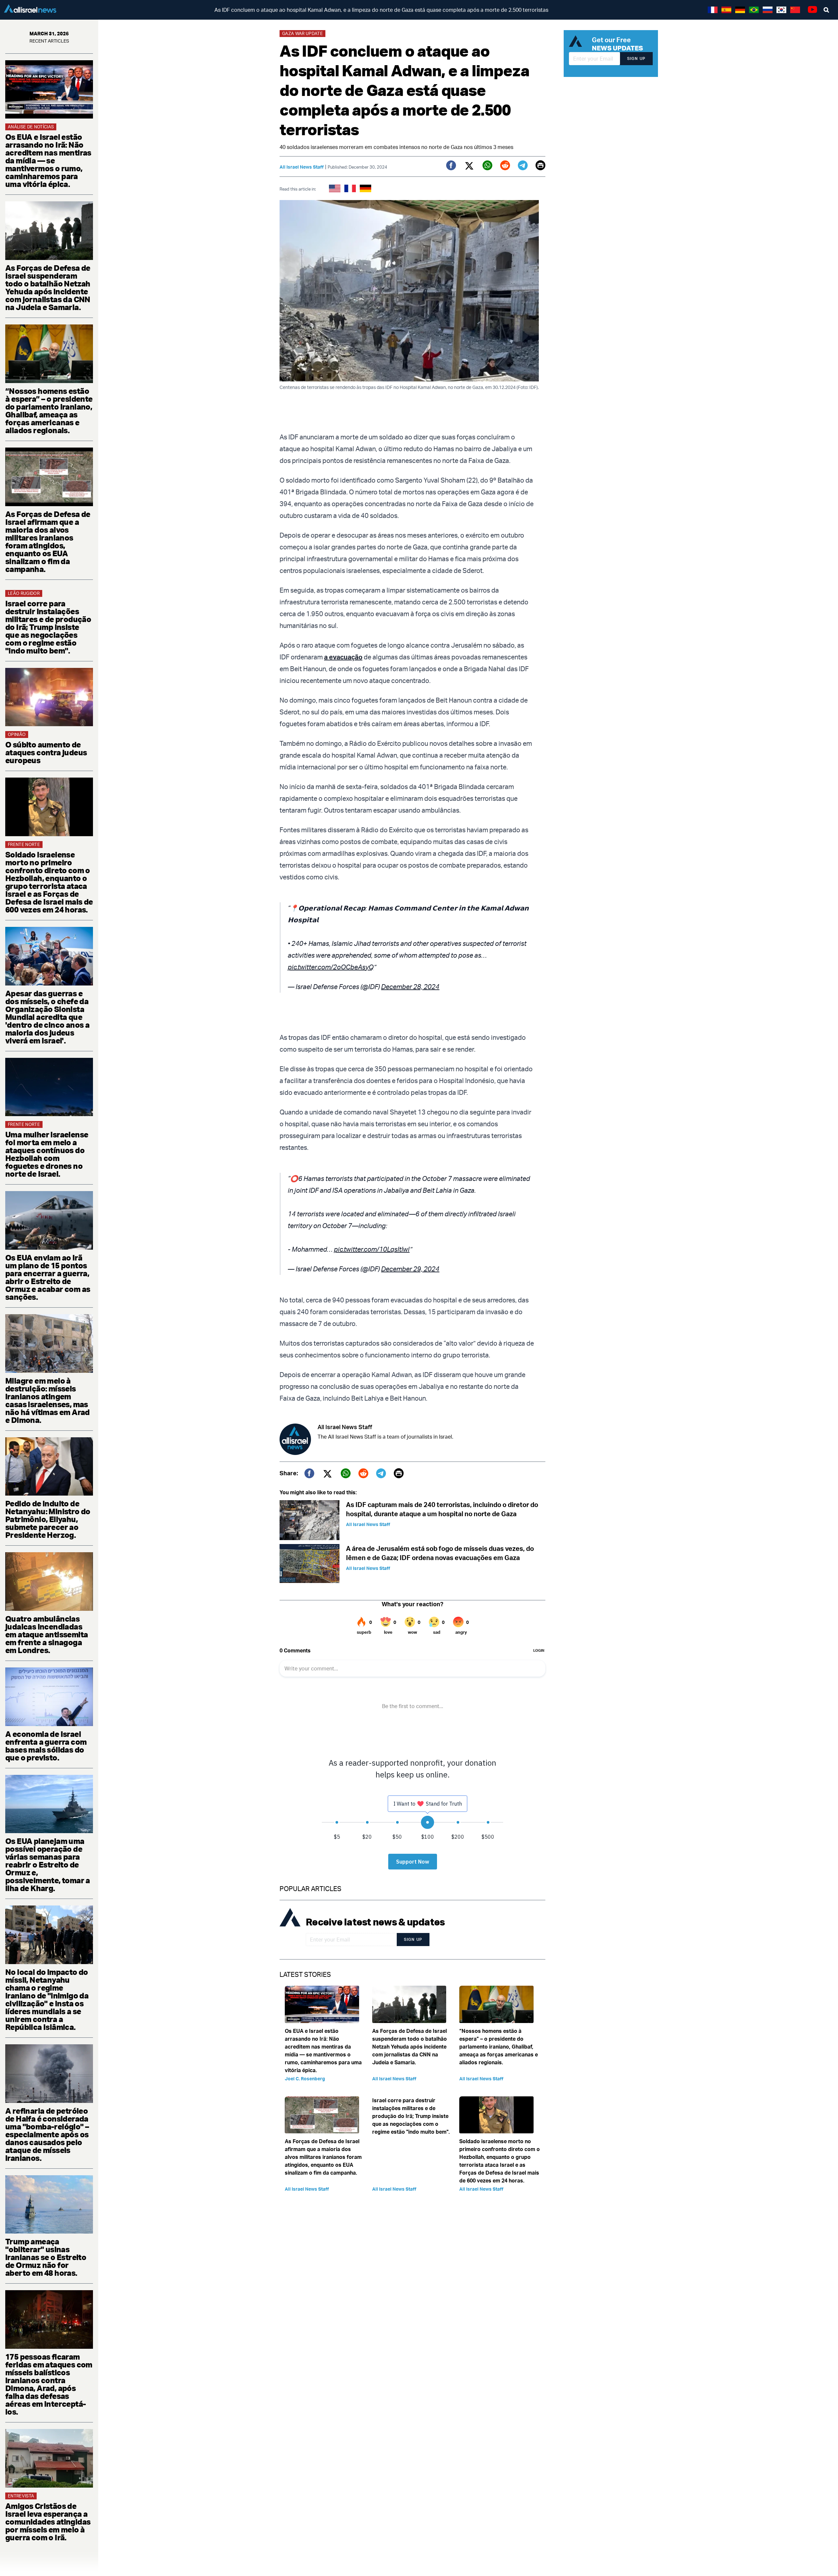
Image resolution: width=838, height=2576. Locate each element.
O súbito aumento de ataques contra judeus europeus (46, 752)
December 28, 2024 (410, 987)
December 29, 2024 (410, 1269)
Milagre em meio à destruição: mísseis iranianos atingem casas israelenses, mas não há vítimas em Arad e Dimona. (47, 1400)
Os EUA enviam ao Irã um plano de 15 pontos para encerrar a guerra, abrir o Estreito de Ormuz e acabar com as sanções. (48, 1277)
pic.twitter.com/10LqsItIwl (372, 1249)
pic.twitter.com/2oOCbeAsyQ (331, 967)
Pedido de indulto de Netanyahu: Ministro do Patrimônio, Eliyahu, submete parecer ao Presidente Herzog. (48, 1519)
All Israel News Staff (302, 167)
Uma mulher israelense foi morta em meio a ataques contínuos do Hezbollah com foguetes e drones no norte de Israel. (47, 1154)
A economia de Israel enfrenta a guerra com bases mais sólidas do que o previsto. (46, 1746)
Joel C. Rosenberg (305, 2079)
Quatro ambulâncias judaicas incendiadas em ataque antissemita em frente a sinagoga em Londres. (46, 1634)
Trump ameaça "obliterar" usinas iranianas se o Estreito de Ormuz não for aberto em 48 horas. (46, 2257)
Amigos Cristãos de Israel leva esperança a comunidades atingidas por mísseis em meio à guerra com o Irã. (48, 2522)
